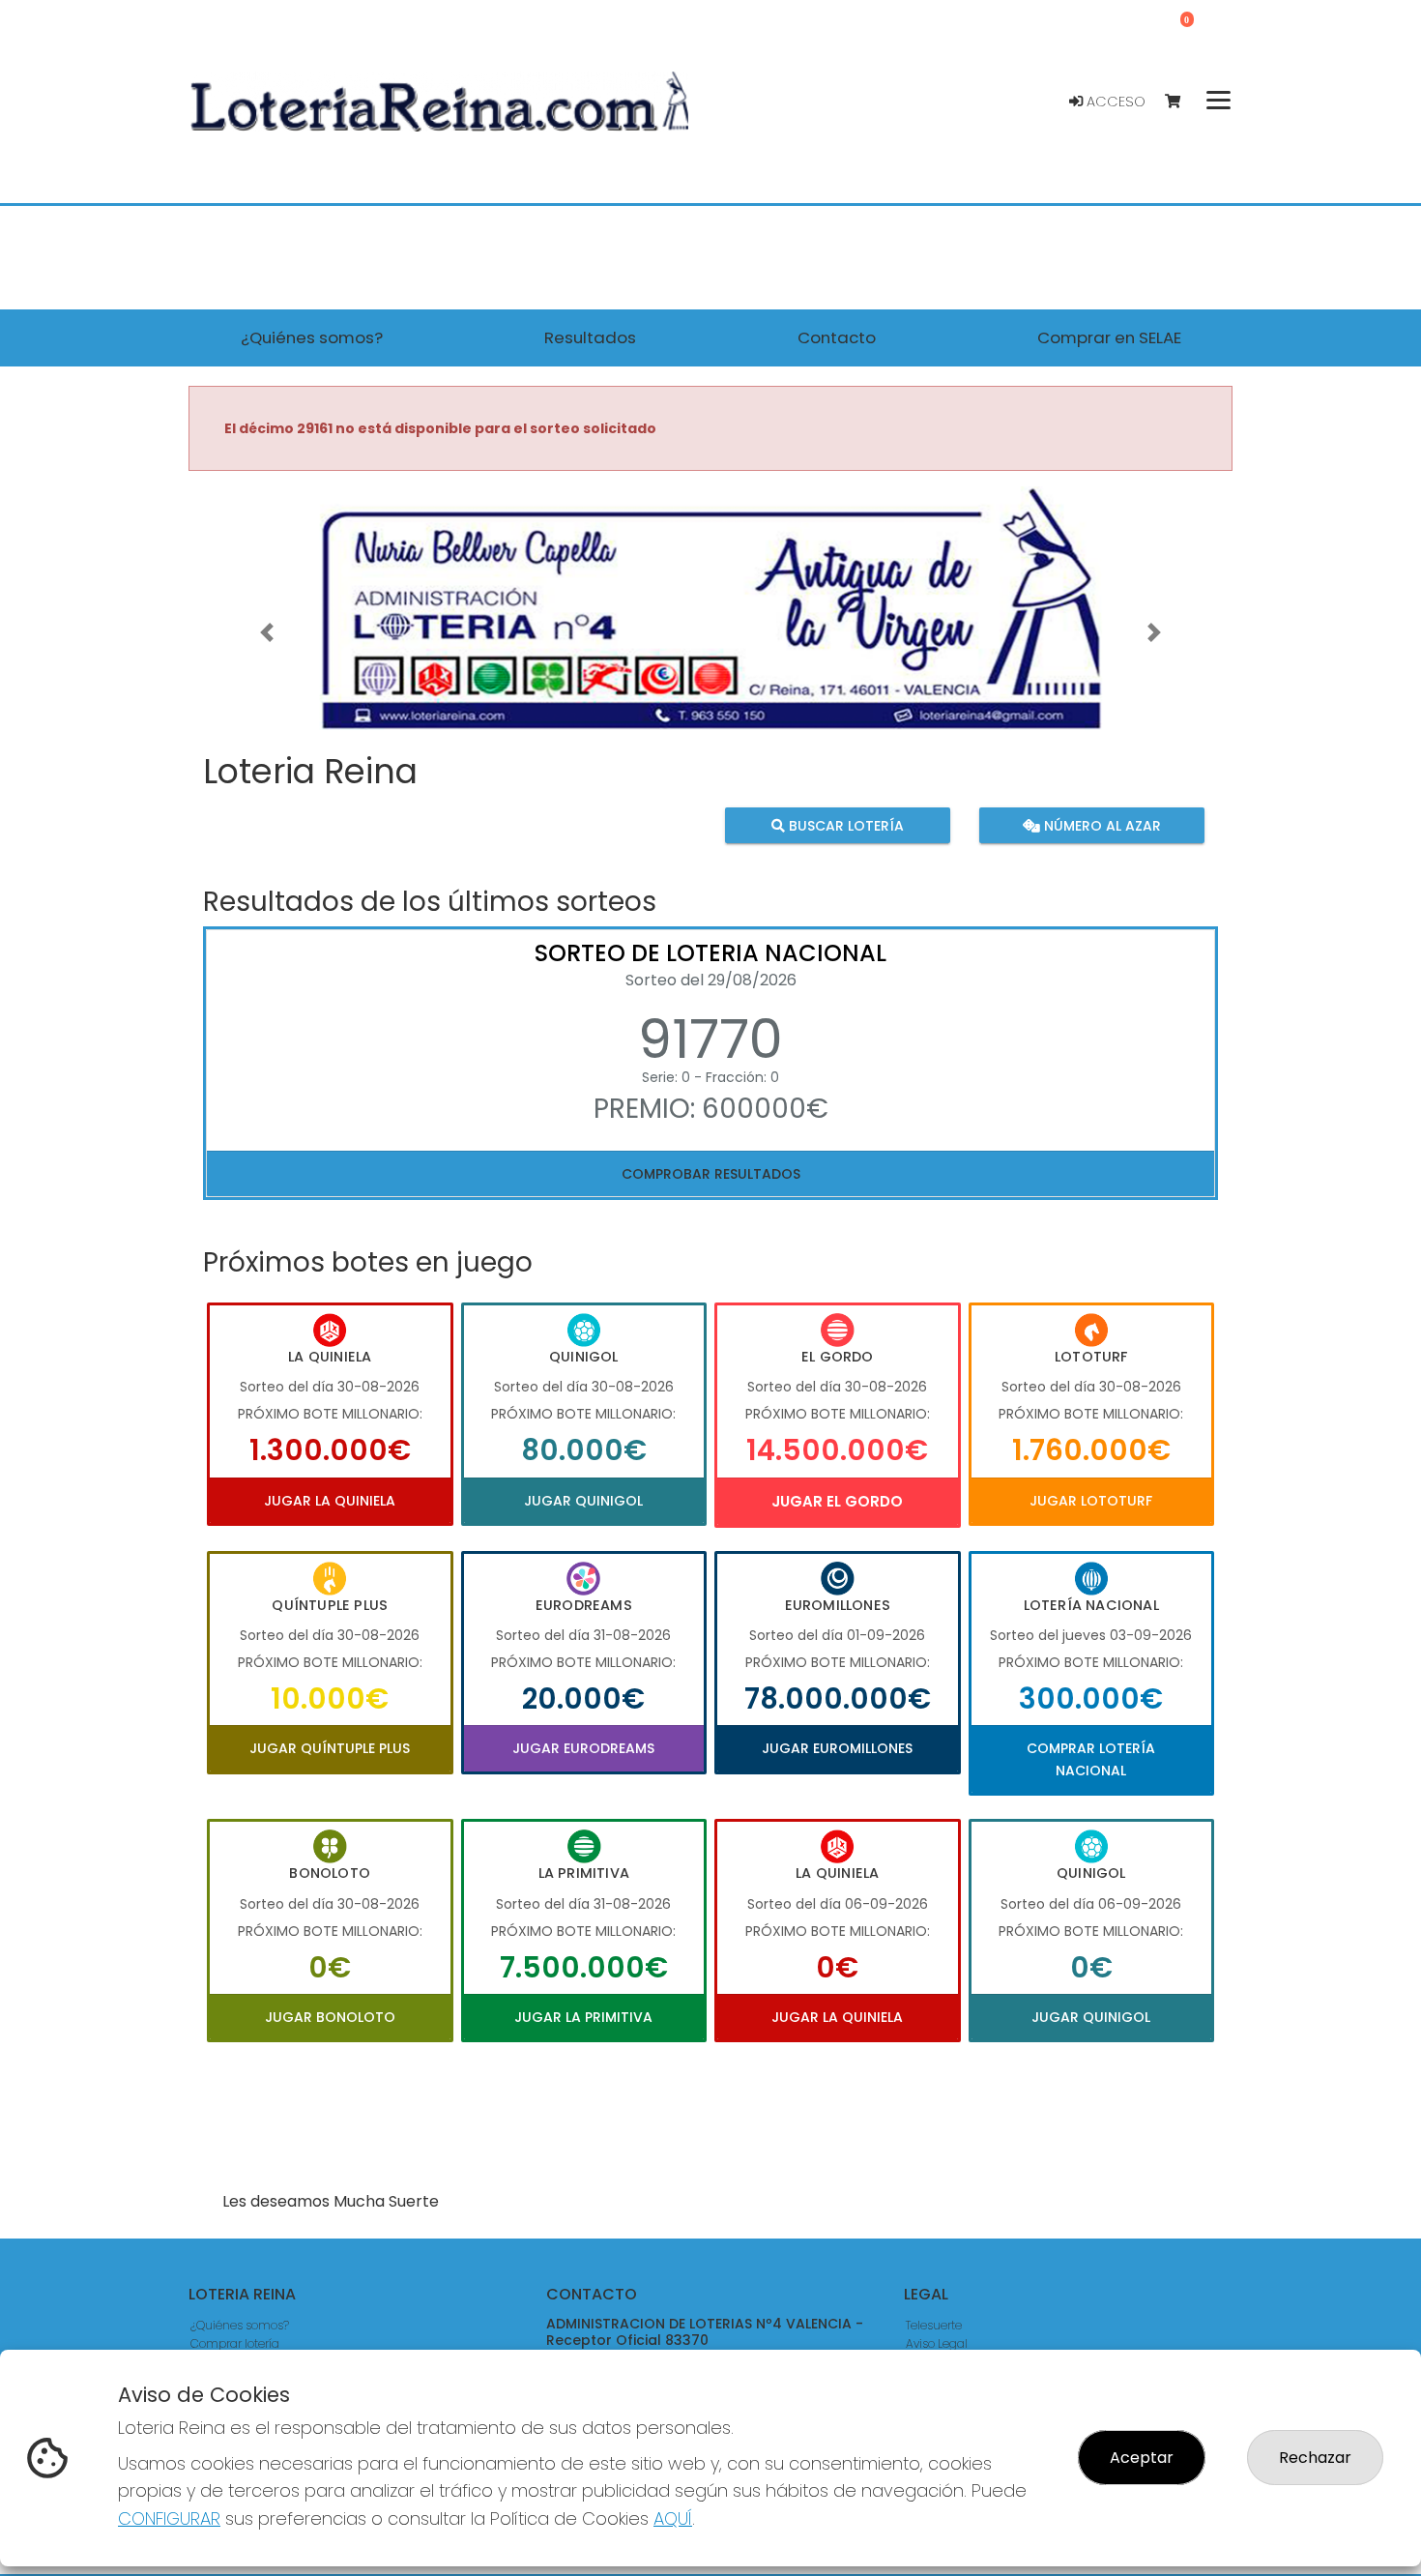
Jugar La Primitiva (583, 2017)
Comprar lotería (235, 2343)
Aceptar (1142, 2458)
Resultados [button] (590, 337)
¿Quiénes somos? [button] (312, 337)
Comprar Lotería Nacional (1091, 1759)
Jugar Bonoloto (330, 2017)
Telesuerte (934, 2325)
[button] (267, 633)
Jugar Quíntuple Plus (330, 1748)
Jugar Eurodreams (583, 1748)
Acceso (1114, 102)
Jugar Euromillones (837, 1748)
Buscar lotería (844, 825)
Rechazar (1315, 2458)
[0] (1182, 102)
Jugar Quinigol (583, 1501)
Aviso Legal (937, 2343)
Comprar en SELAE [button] (1109, 337)
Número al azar (1100, 825)
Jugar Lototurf (1091, 1501)
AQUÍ (673, 2518)
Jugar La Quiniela (330, 1501)
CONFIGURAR (169, 2518)
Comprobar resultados (711, 1174)
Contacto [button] (837, 337)
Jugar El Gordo (837, 1501)
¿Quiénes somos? (240, 2325)
